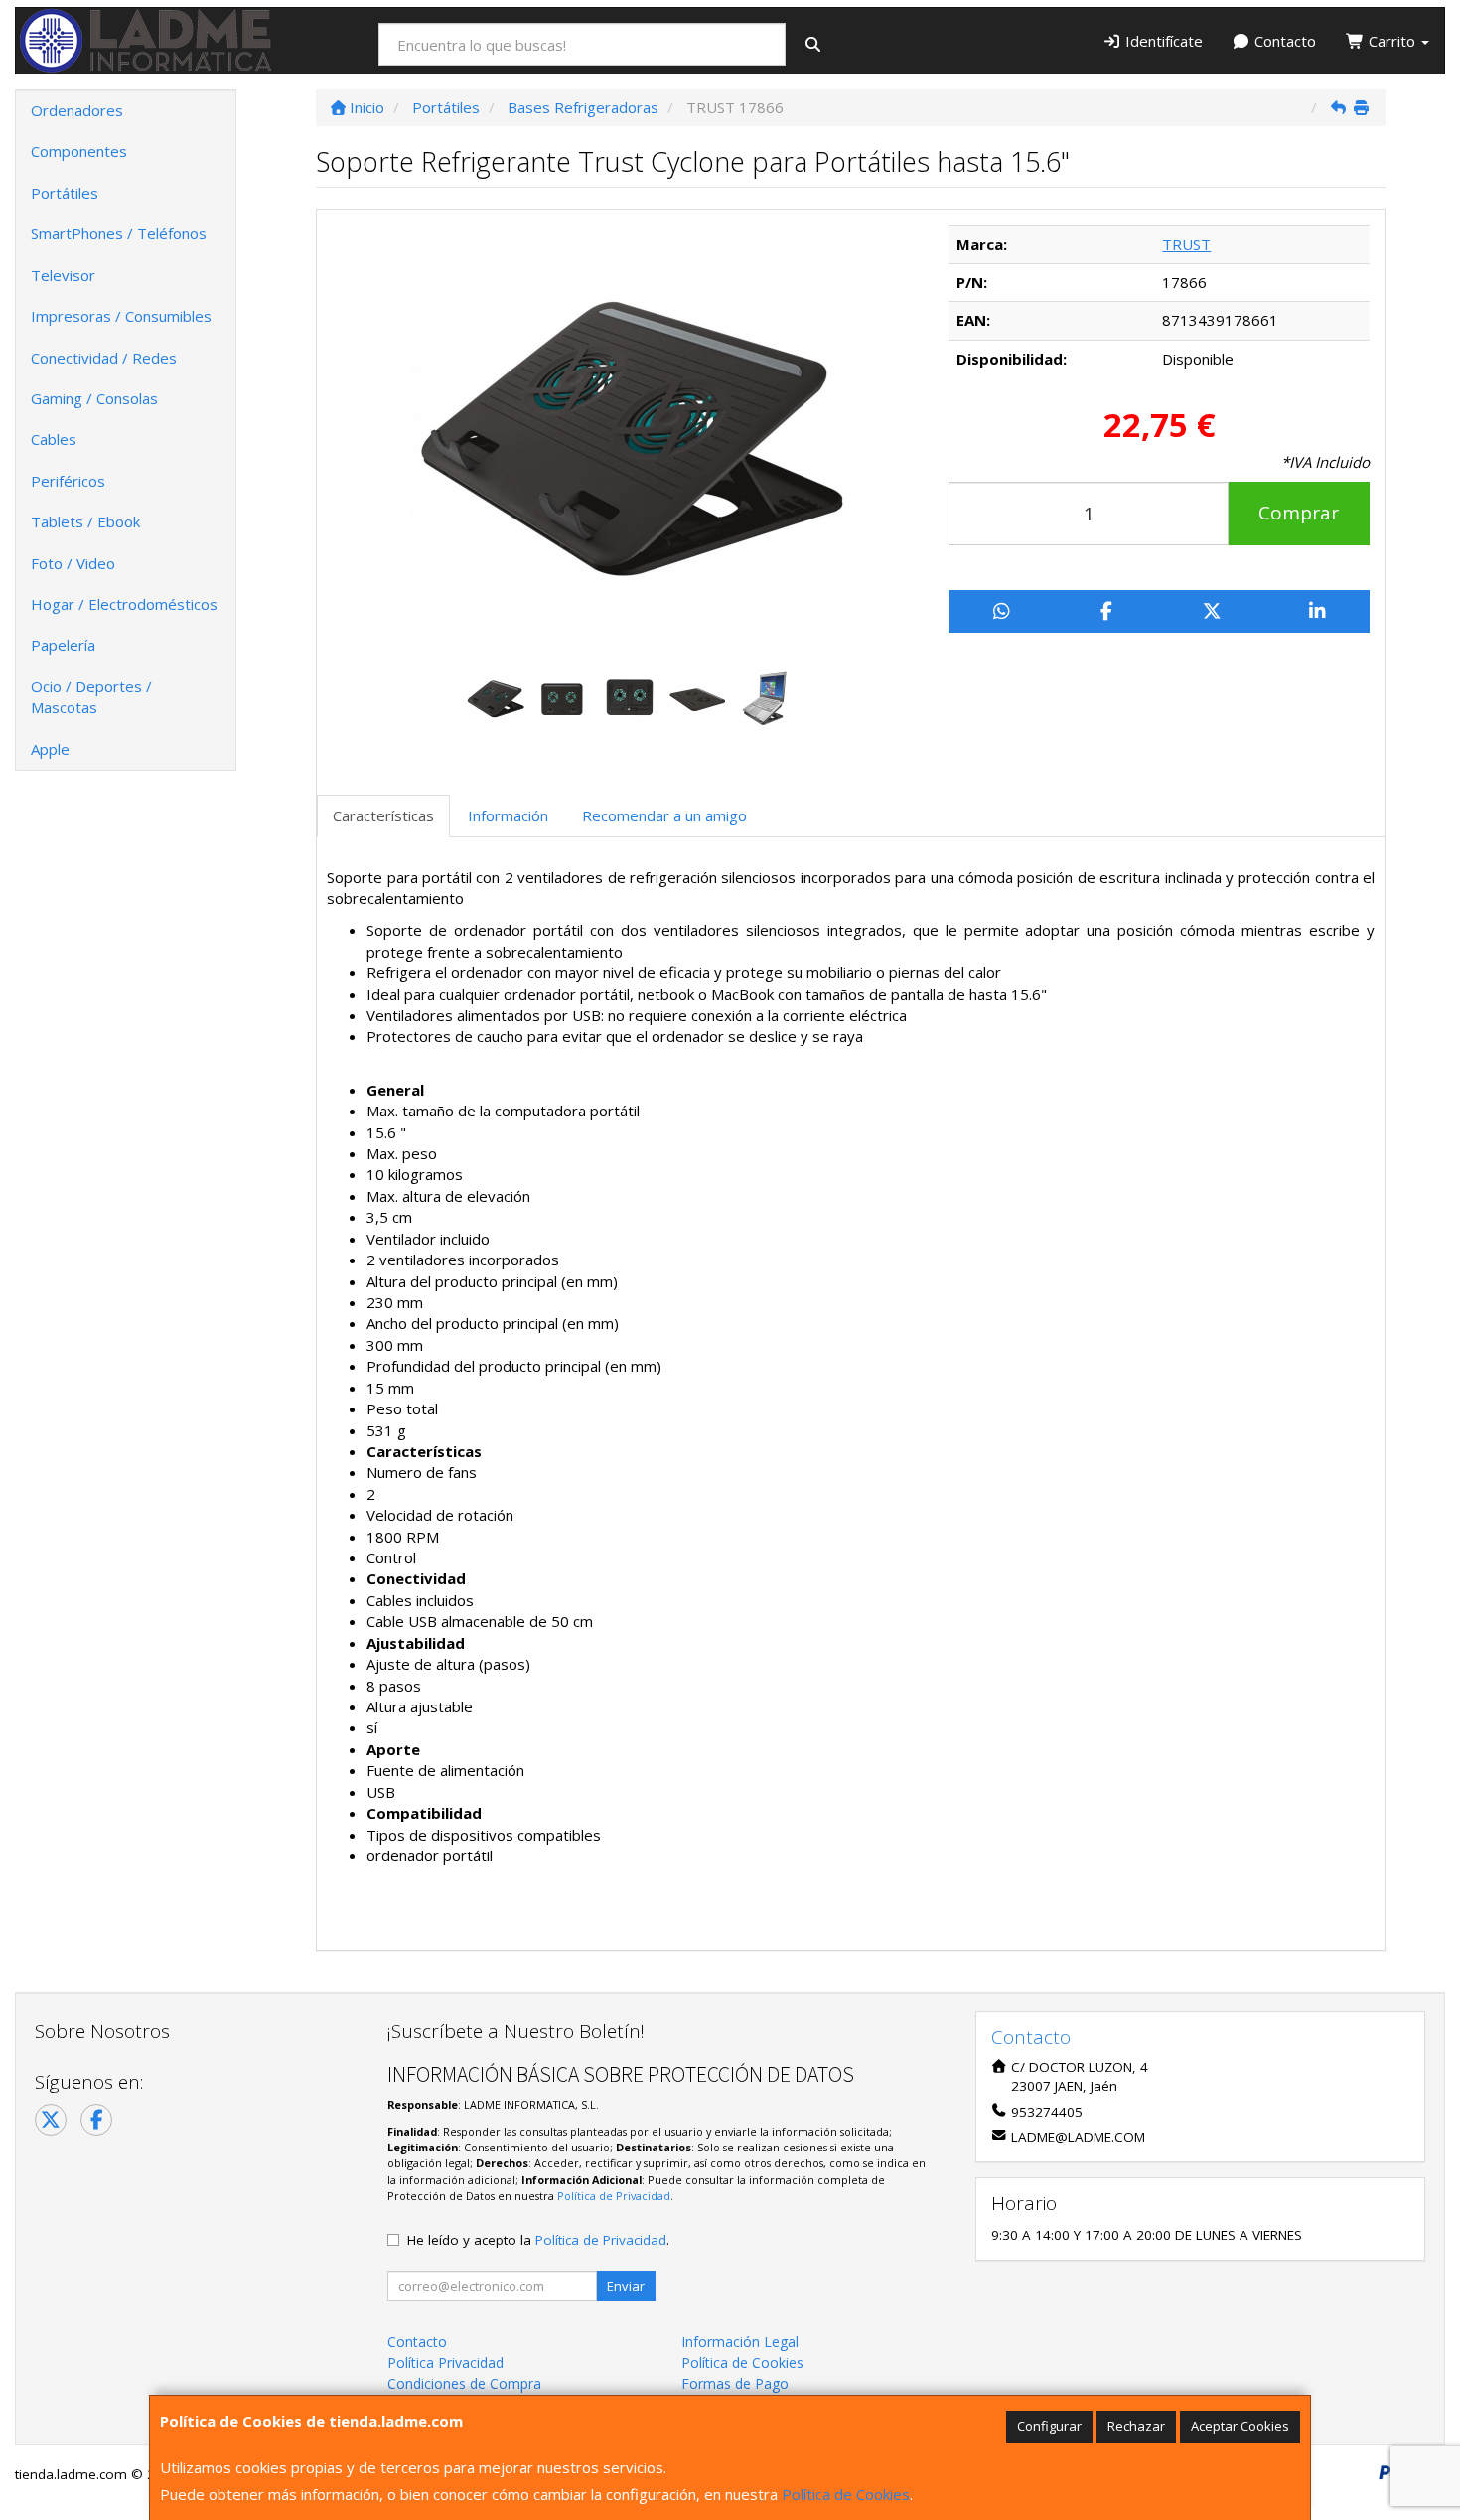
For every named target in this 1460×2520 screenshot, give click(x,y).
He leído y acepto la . (538, 2240)
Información (508, 815)
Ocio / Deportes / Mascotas (91, 697)
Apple (50, 749)
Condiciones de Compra (464, 2383)
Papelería (63, 645)
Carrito (1392, 41)
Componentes (79, 151)
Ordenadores (77, 110)
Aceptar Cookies (1240, 2426)
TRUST (1186, 244)
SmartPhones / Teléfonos (119, 233)
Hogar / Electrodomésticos (124, 604)
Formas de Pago (735, 2383)
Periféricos (68, 481)
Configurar (1049, 2426)
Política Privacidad (445, 2363)
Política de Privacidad (614, 2196)
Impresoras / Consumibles (121, 316)
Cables (54, 439)
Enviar (626, 2286)
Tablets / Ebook (85, 521)
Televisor (63, 275)
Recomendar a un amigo (664, 815)
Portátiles (65, 193)
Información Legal (740, 2342)
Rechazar (1136, 2426)
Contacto (1283, 41)
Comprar (1299, 513)
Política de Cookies (846, 2494)
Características (383, 815)
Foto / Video (73, 563)
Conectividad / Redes (104, 358)
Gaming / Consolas (94, 398)
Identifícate (1162, 41)
